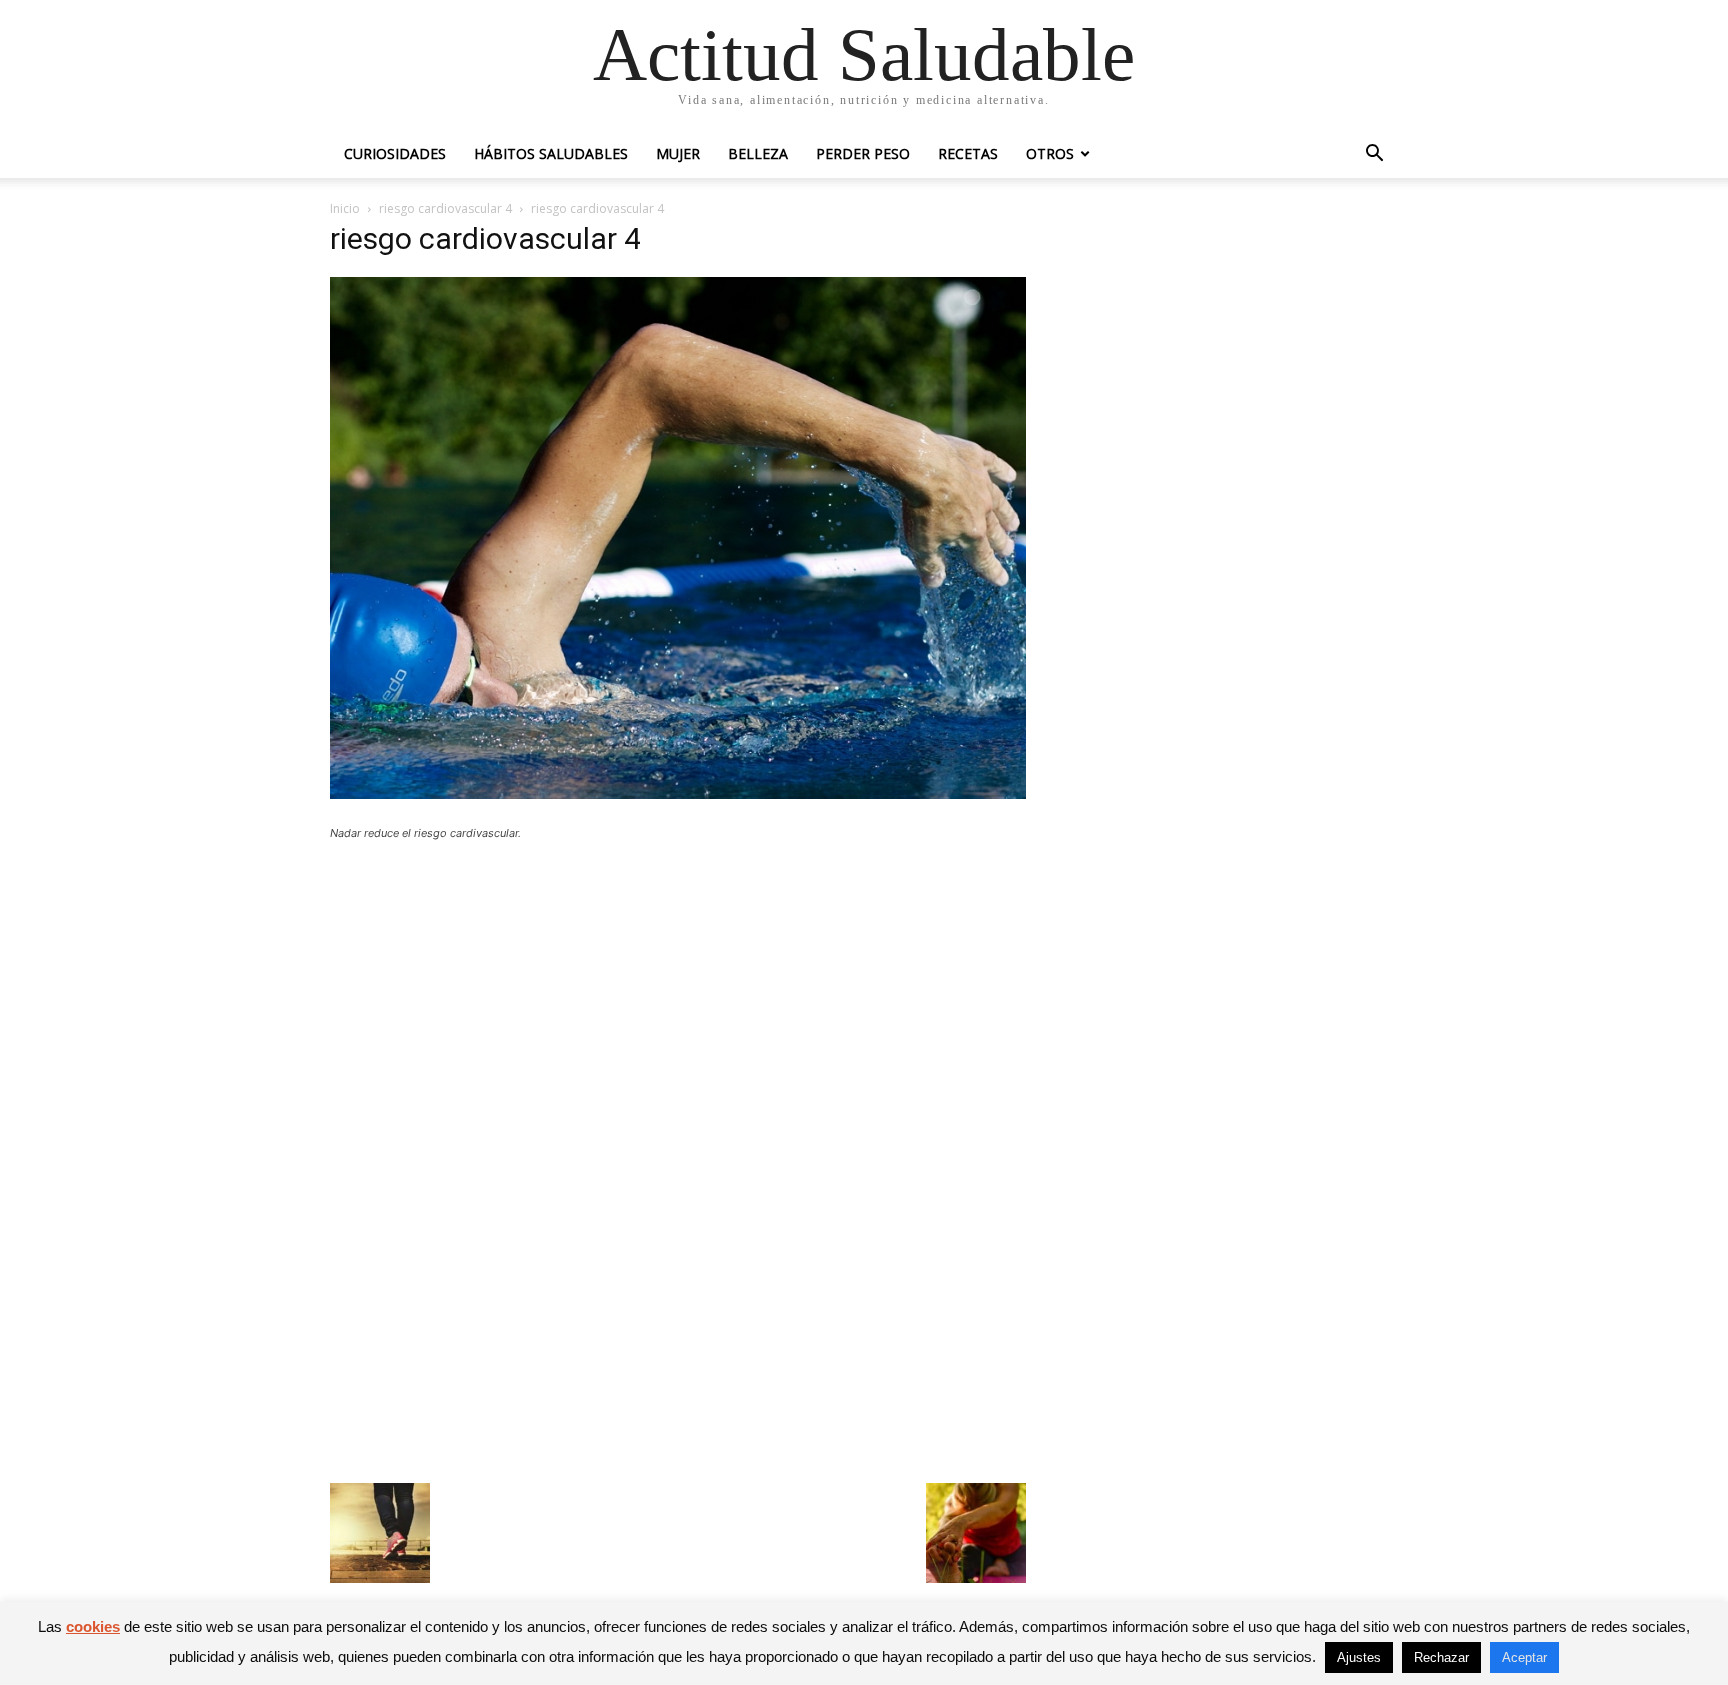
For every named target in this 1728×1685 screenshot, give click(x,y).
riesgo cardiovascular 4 (445, 208)
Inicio (345, 208)
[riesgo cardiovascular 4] (678, 793)
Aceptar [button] (1524, 1657)
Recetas (968, 153)
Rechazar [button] (1441, 1657)
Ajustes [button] (1359, 1657)
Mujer (678, 153)
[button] (1374, 155)
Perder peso (863, 153)
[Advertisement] (678, 1003)
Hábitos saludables (551, 153)
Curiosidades (395, 153)
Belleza (758, 153)
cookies (93, 1626)
